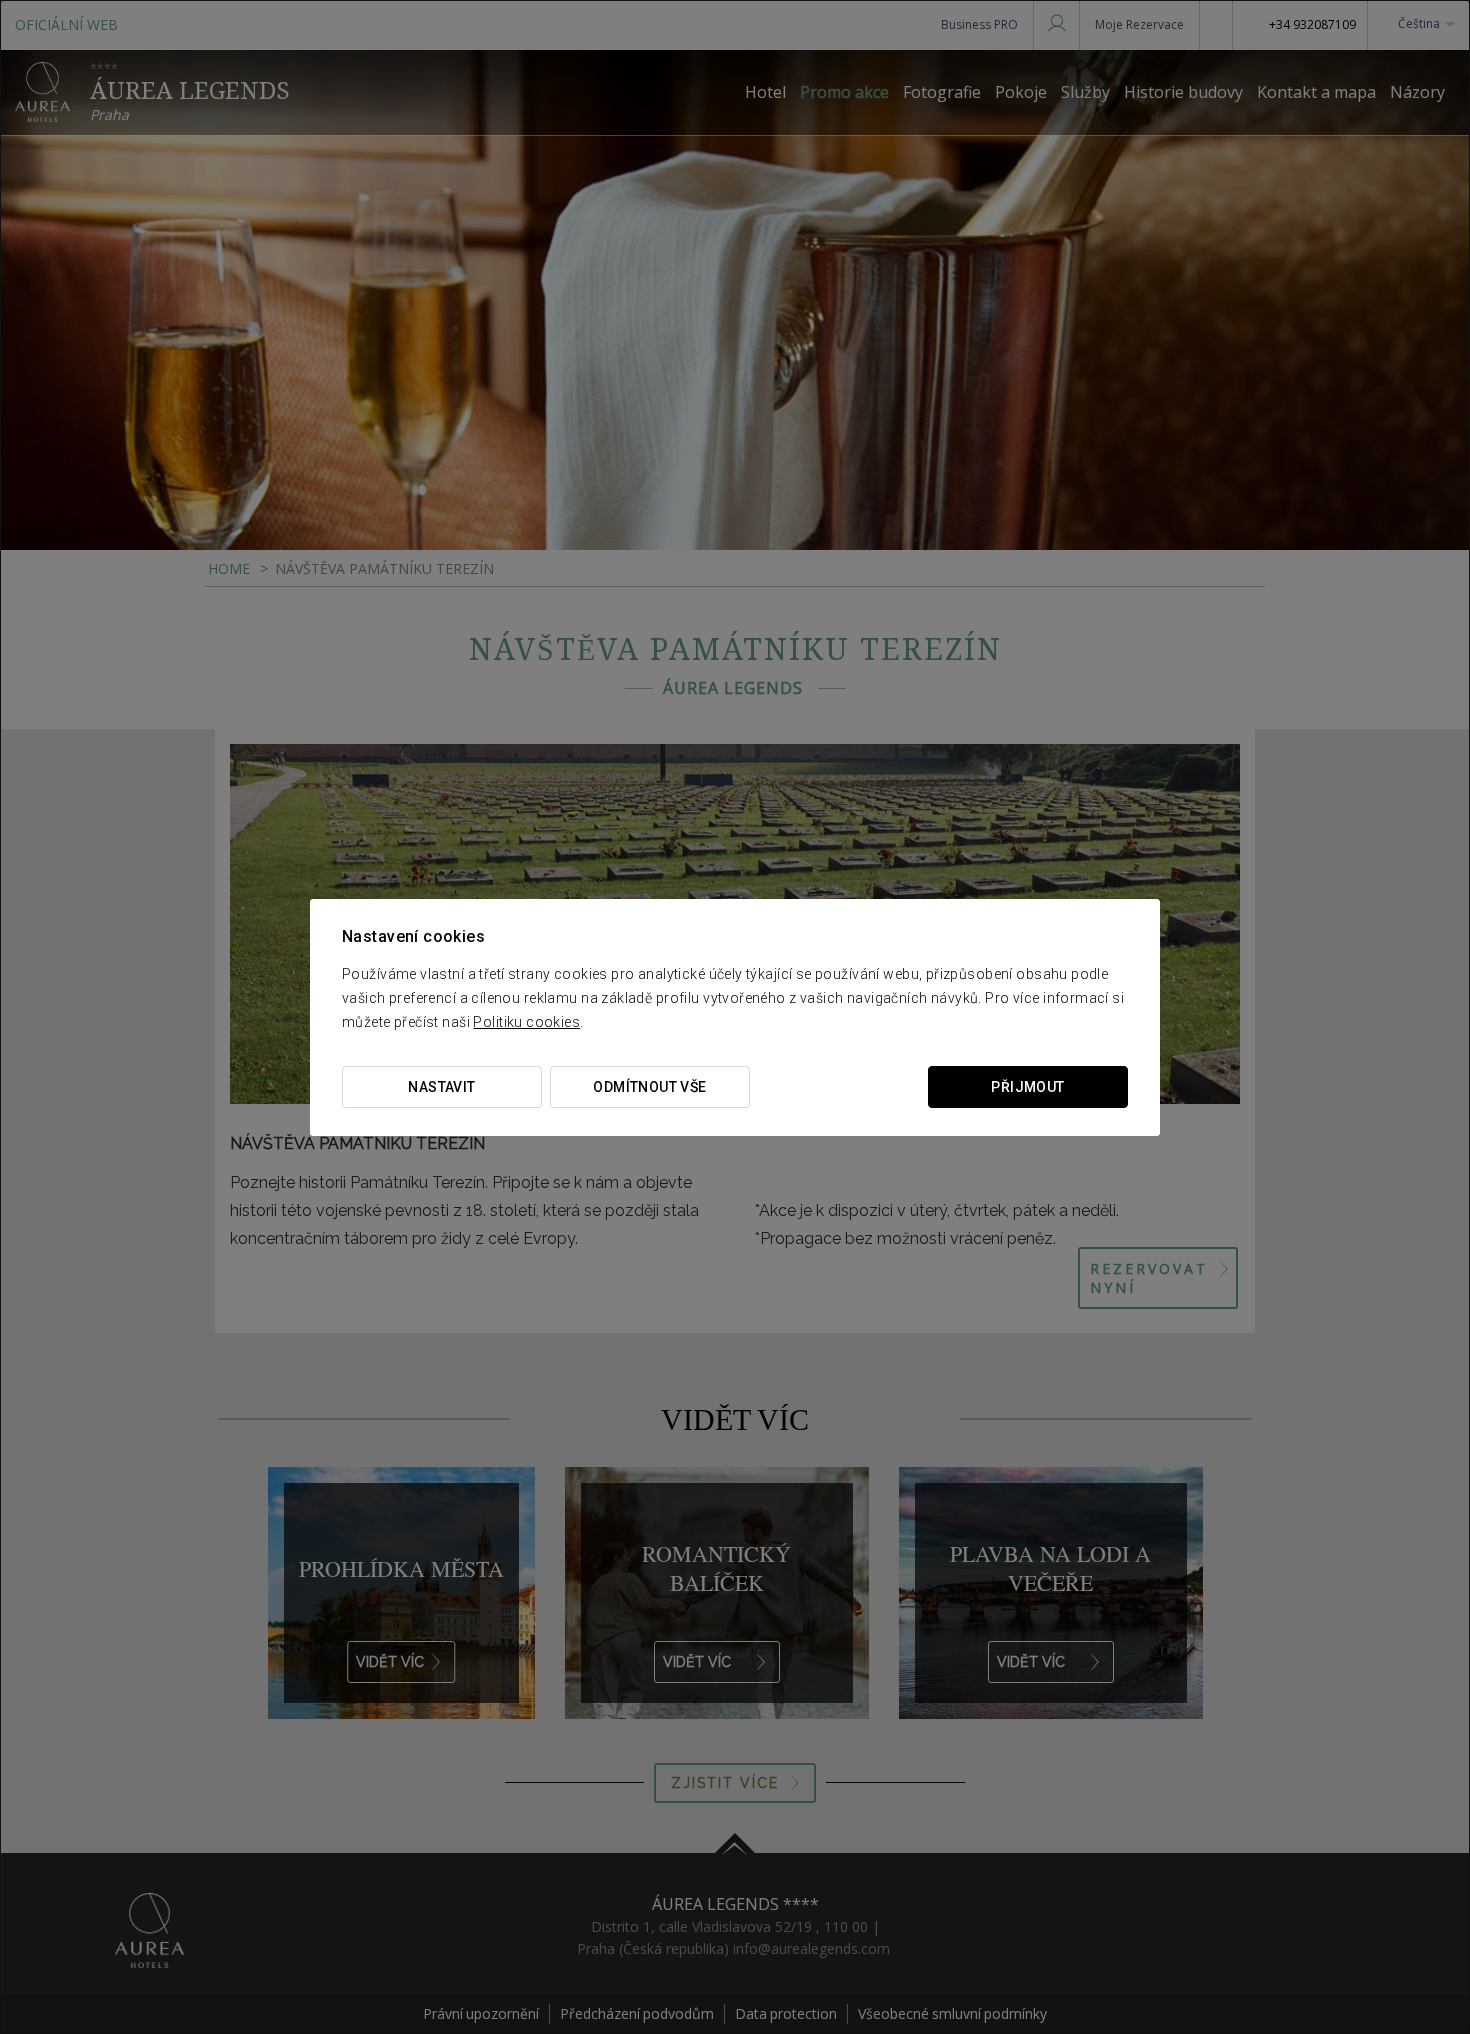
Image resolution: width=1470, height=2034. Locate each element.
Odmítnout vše (649, 1087)
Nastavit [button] (441, 1087)
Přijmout (1027, 1087)
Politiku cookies (526, 1022)
